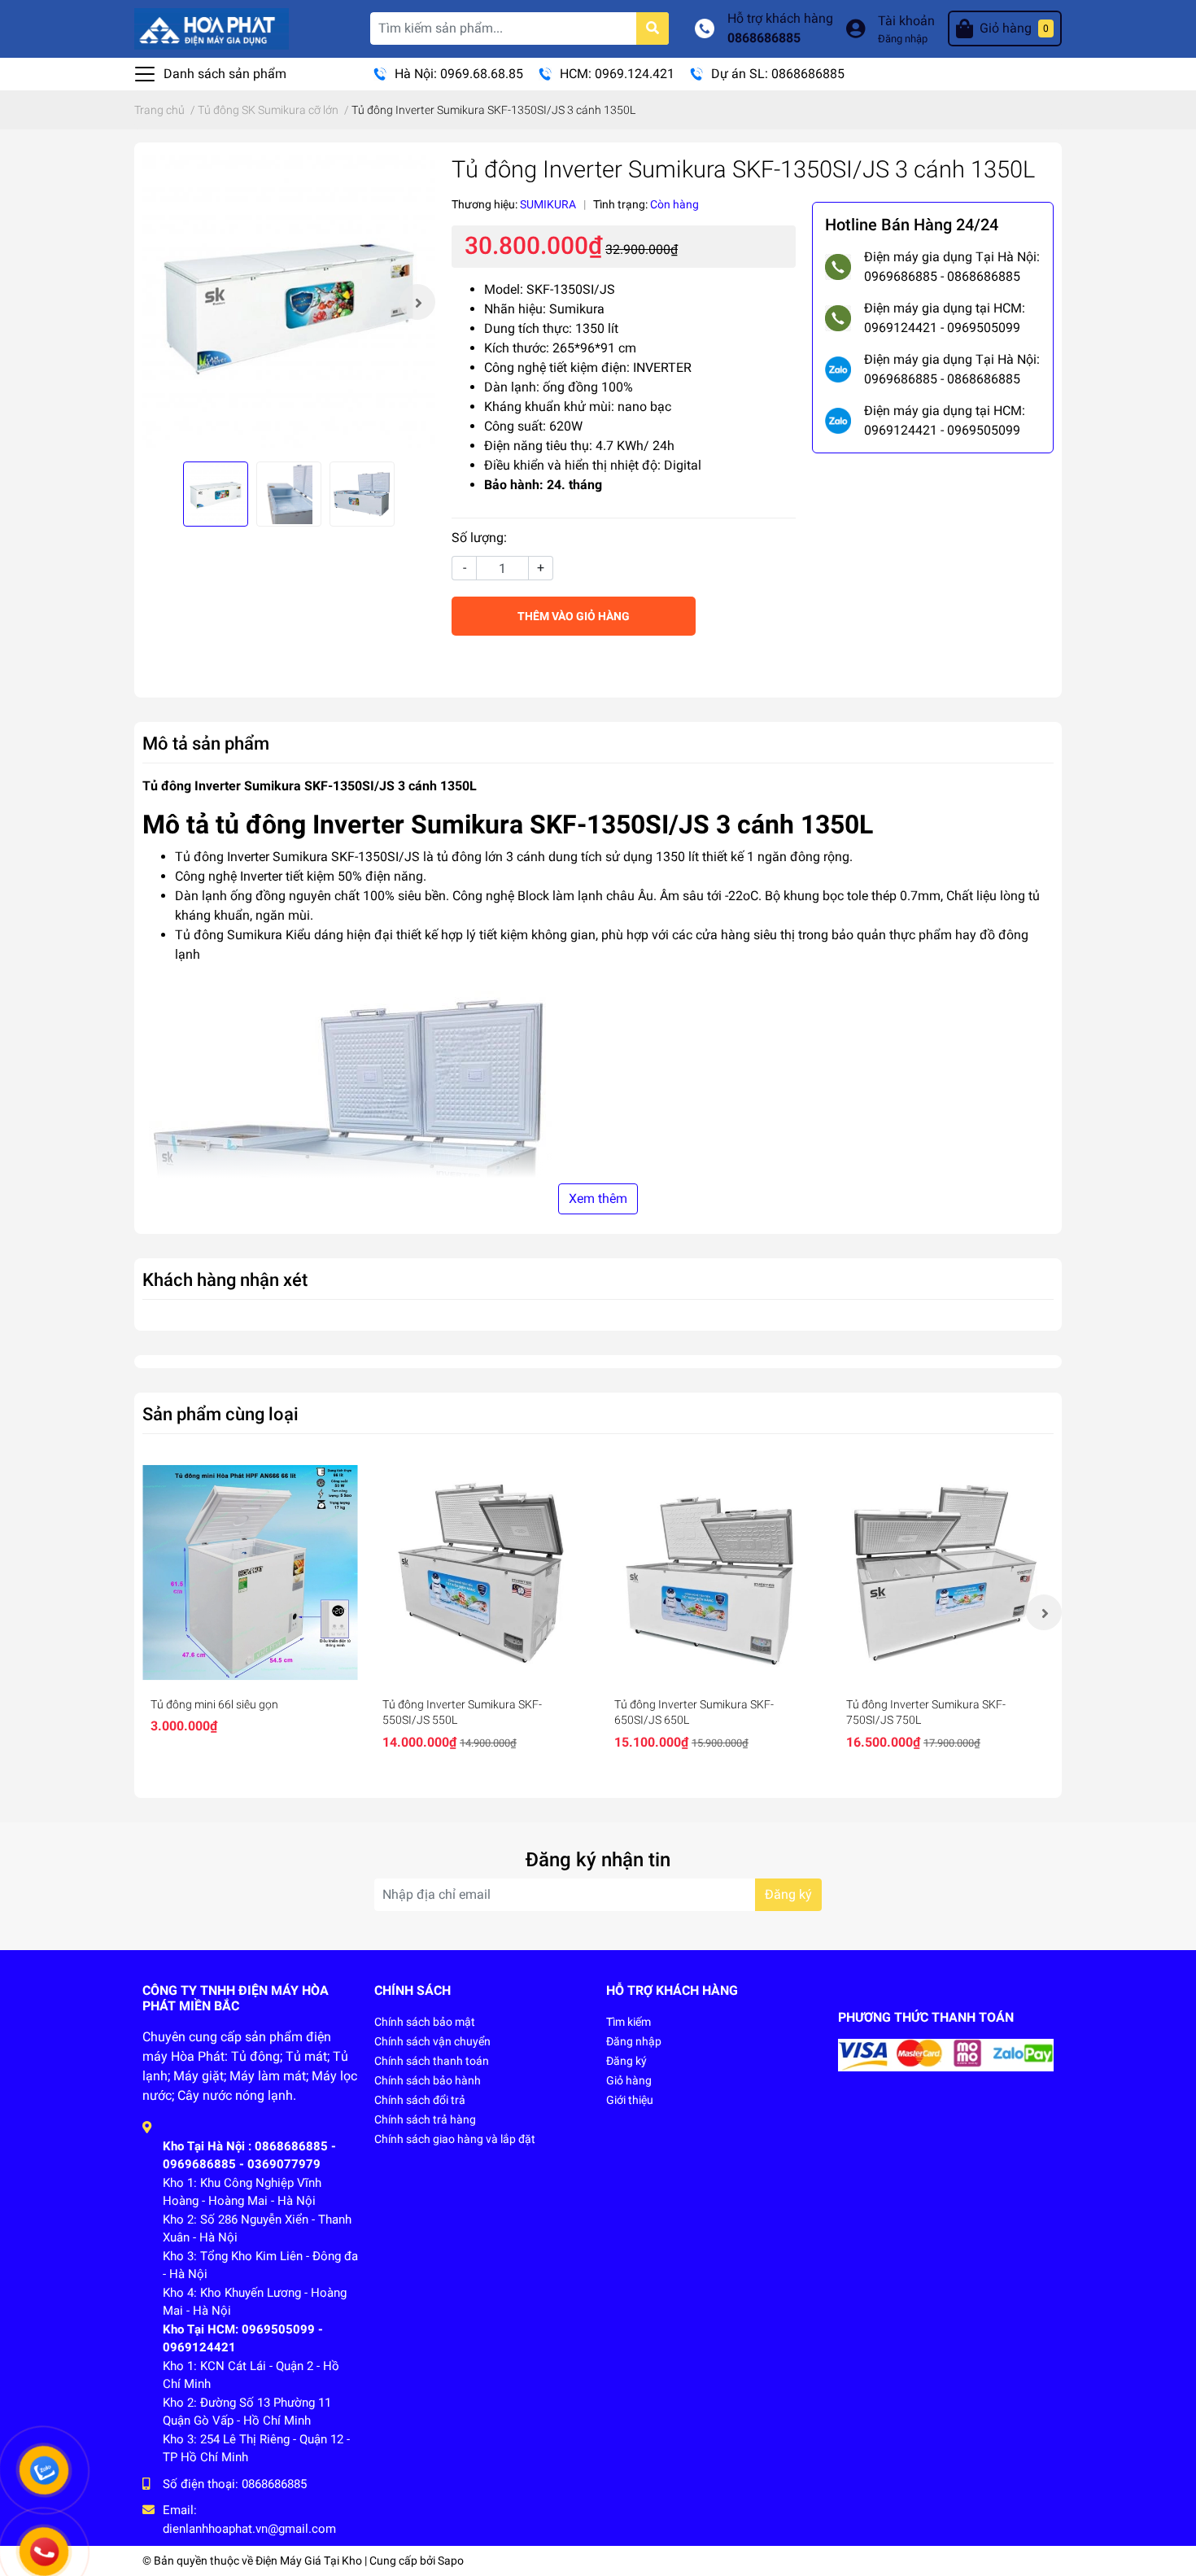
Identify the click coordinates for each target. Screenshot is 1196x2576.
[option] (289, 302)
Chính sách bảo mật (425, 2022)
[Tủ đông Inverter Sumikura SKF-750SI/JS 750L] (946, 1573)
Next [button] (417, 302)
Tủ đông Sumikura (229, 935)
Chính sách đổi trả (420, 2100)
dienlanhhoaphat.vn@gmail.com (249, 2529)
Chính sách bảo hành (428, 2080)
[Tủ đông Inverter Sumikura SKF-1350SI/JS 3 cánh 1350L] (289, 302)
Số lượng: (479, 538)
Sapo (451, 2561)
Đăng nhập (903, 39)
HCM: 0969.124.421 (617, 74)
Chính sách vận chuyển (432, 2041)
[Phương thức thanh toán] (946, 2054)
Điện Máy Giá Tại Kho (309, 2561)
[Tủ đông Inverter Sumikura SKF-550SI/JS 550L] (482, 1573)
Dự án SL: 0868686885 (778, 74)
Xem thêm (598, 1198)
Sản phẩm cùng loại (220, 1414)
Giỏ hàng (629, 2080)
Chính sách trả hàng (425, 2119)
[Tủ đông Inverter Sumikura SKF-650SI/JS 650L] (714, 1573)
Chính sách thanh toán (432, 2061)
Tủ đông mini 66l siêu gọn (214, 1704)
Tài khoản (906, 21)
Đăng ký (788, 1894)
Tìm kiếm (629, 2022)
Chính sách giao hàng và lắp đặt (455, 2139)
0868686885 (764, 38)
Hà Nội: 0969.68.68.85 (459, 74)
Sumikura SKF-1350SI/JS (346, 857)
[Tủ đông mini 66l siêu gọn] (250, 1573)
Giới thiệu (630, 2100)
